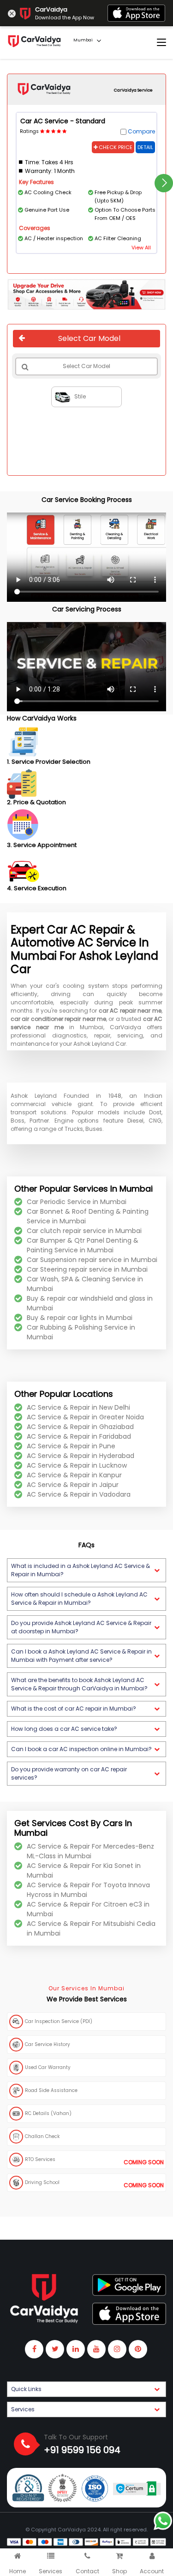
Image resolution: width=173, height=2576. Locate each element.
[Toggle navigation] (161, 43)
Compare (141, 131)
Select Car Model (89, 338)
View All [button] (141, 248)
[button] (86, 1570)
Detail (145, 147)
